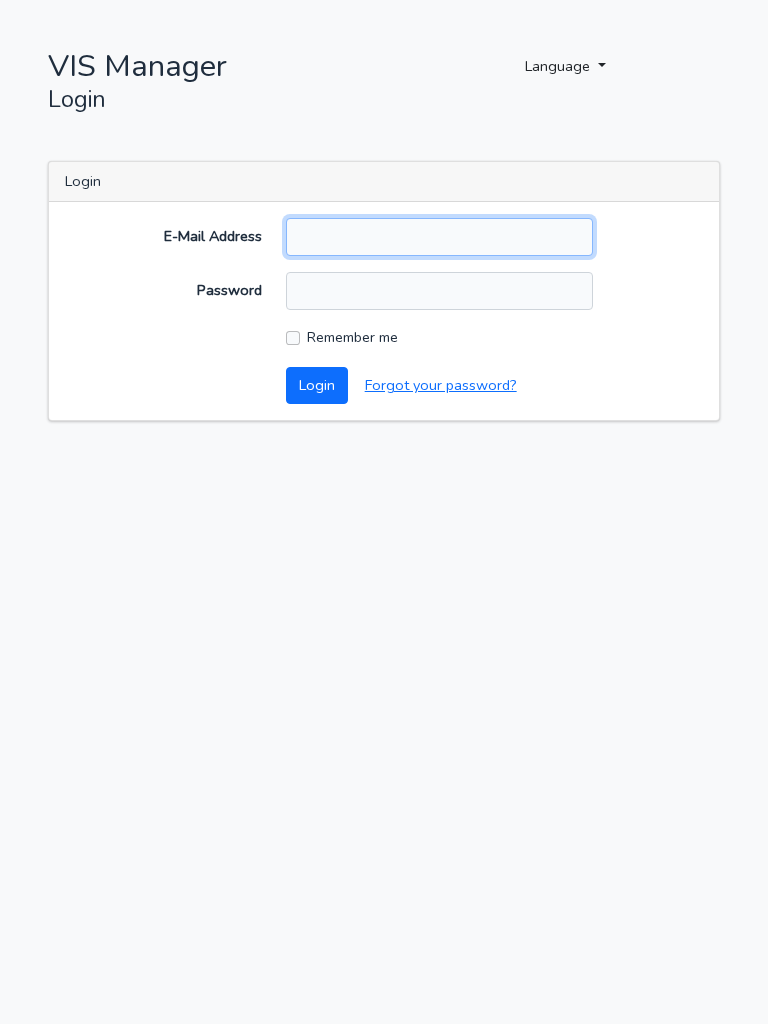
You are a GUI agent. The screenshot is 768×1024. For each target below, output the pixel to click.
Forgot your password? (441, 385)
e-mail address (213, 236)
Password (229, 290)
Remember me (352, 337)
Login (317, 385)
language (559, 66)
